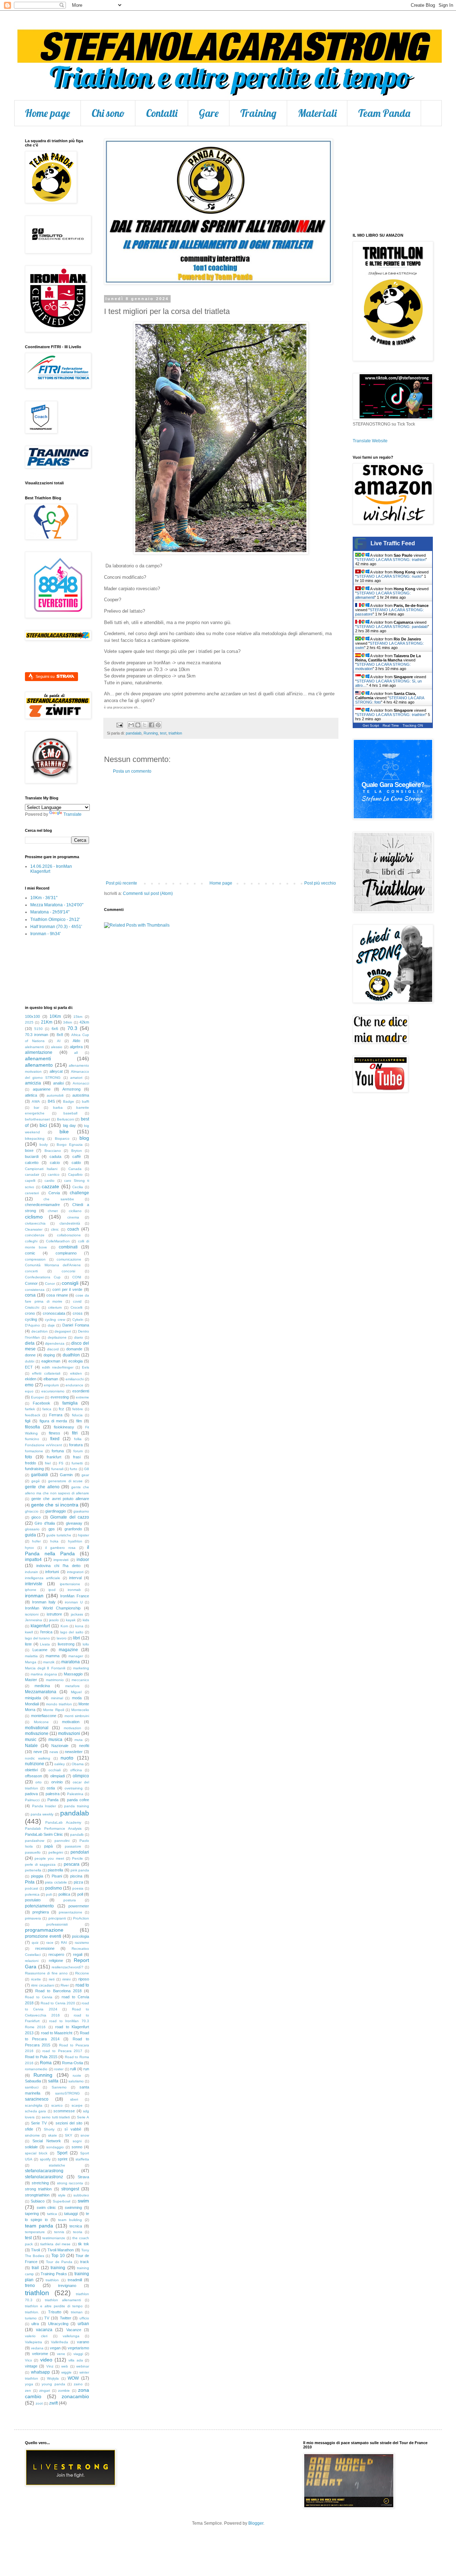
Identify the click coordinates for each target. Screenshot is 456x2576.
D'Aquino (32, 1325)
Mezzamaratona (41, 1692)
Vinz (50, 2366)
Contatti (162, 113)
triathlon (175, 733)
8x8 (60, 1035)
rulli (73, 2069)
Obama (78, 1764)
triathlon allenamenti (63, 2300)
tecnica (76, 2226)
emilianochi (75, 1379)
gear (85, 1475)
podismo (54, 1888)
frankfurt (54, 1457)
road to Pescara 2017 (62, 2051)
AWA (36, 1101)
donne (30, 1355)
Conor (50, 1284)
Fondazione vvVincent (43, 1445)
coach (73, 1229)
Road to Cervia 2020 (58, 2003)
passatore (73, 1846)
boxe (29, 1150)
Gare (209, 113)
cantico (54, 1174)
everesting (60, 1397)
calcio (55, 1163)
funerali (57, 1469)
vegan (55, 2348)
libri (77, 1638)
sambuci (32, 2087)
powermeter (79, 1906)
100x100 (32, 1016)
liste (28, 1644)
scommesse (64, 2111)
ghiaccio (32, 1511)
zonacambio (75, 2396)
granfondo (73, 1529)
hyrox (29, 1548)
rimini (66, 1979)
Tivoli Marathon (61, 2250)
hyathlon (75, 1541)
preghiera (41, 1912)
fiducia (77, 1415)
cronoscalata (54, 1313)
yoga (29, 2384)
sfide (29, 2129)
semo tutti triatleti (56, 2117)
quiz (35, 1943)
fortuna (58, 1451)
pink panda (80, 1870)
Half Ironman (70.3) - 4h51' (56, 927)
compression (35, 1259)
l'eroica (46, 1632)
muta (79, 1740)
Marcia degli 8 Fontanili (45, 1668)
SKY (69, 2135)
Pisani (57, 1876)
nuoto (67, 1758)
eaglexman (51, 1361)
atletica (31, 1095)
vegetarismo (78, 2348)
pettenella (33, 1870)
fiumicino (32, 1439)
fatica (47, 1409)
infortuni (52, 1572)
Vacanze (74, 2330)
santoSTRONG (68, 2093)
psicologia (81, 1936)
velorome (40, 2354)
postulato (33, 1900)
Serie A (83, 2117)
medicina (42, 1686)
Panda (53, 1800)
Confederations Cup (43, 1277)
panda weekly (42, 1814)
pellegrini (56, 1852)
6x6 (55, 1029)
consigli (70, 1283)
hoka (54, 1541)
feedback (33, 1415)
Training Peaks (54, 2274)
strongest (70, 2189)
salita (53, 2081)
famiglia (70, 1403)
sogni (77, 2141)
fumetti (77, 1463)
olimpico (81, 1776)
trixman (77, 2312)
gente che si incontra (55, 1505)
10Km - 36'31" (44, 898)
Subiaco (38, 2201)
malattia (31, 1656)
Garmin (66, 1475)
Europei (37, 1397)
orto (38, 1782)
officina (76, 1770)
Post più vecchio (320, 883)
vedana (37, 2348)
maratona (71, 1662)
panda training (77, 1806)
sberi (74, 2099)
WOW (73, 2378)
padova (31, 1794)
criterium (55, 1307)
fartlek (30, 1409)
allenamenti (38, 1058)
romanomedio (36, 2069)
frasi (77, 1457)
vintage (31, 2366)
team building (70, 2220)
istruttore (54, 1614)
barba (58, 1107)
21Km (47, 1022)
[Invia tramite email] (131, 725)
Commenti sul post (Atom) (148, 893)
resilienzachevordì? (68, 1967)
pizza (78, 1882)
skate (53, 2135)
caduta (55, 1156)
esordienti (81, 1391)
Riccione (82, 1973)
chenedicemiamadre (42, 1205)
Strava (83, 2177)
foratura (76, 1445)
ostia (51, 1788)
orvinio (57, 1782)
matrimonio (55, 1680)
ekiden (31, 1379)
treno (30, 2286)
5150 (38, 1029)
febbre (78, 1409)
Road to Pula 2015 (41, 2057)
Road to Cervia (39, 1997)
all (76, 1053)
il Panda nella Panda (57, 1550)
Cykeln (78, 1320)
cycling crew (55, 1320)
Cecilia (78, 1187)
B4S (51, 1101)
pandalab (134, 733)
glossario (32, 1529)
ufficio (84, 2318)
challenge (79, 1193)
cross (78, 1313)
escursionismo (53, 1391)
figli (28, 1421)
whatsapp (40, 2372)
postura (70, 1900)
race (50, 1943)
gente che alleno (42, 1487)
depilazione (57, 1337)
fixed (55, 1439)
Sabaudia (33, 2081)
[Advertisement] (221, 827)
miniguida (33, 1698)
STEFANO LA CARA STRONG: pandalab (392, 627)
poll (80, 1894)
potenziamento (39, 1906)
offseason (33, 1776)
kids (86, 1620)
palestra (53, 1794)
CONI (77, 1277)
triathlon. (32, 2312)
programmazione (44, 1930)
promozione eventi (43, 1936)
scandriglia (34, 2105)
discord (53, 1349)
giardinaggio (56, 1511)
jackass (77, 1614)
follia (78, 1439)
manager (76, 1656)
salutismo (76, 2081)
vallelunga (71, 2336)
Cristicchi (32, 1307)
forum (78, 1451)
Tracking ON (413, 725)
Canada (75, 1169)
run (86, 2069)
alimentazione (39, 1052)
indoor (83, 1560)
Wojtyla (53, 2378)
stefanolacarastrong (44, 2171)
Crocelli (76, 1307)
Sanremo (59, 2087)
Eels (85, 1367)
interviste (34, 1584)
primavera (33, 1918)
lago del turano (37, 1638)
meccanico (80, 1680)
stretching (40, 2183)
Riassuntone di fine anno (46, 1973)
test (163, 733)
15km (78, 1017)
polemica (32, 1894)
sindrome (32, 2135)
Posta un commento (132, 771)
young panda (53, 2384)
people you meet (49, 1858)
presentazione (71, 1912)
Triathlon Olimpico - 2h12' (55, 919)
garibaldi (40, 1475)
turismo (31, 2318)
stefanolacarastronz (44, 2177)
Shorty (49, 2129)
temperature (35, 2232)
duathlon (71, 1355)
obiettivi (31, 1770)
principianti (57, 1918)
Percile (77, 1858)
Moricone (41, 1722)
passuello (33, 1852)
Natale (31, 1746)
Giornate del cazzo (70, 1517)
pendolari (80, 1852)
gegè (36, 1481)
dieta (30, 1343)
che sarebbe (59, 1199)
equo (29, 1391)
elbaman (51, 1379)
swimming (73, 2207)
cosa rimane (57, 1295)
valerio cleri (36, 2336)
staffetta (82, 2159)
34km (68, 1022)
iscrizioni (32, 1614)
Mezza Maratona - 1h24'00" (57, 905)
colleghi (31, 1241)
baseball (70, 1113)
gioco (36, 1517)
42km (84, 1022)
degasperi (63, 1331)
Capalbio (75, 1174)
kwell (29, 1632)
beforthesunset (37, 1119)
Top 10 (58, 2256)
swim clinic (46, 2207)
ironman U (74, 1602)
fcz (61, 1409)
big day (69, 1125)
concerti (31, 1271)
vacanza (44, 2330)
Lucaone (40, 1650)
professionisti (57, 1924)
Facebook (42, 1403)
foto (28, 1457)
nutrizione (35, 1764)
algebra (76, 1047)
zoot (39, 2403)
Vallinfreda (59, 2342)
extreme (82, 1397)
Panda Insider (44, 1806)
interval (75, 1578)
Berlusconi (66, 1119)
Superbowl (61, 2201)
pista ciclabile (56, 1882)
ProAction (81, 1918)
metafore (72, 1686)
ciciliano (75, 1211)
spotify (45, 2159)
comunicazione (69, 1259)
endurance (74, 1385)
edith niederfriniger (58, 1367)
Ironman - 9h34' (45, 934)
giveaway (74, 1523)
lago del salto (72, 1632)
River (65, 1985)
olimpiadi (58, 1776)
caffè (77, 1156)
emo (29, 1385)
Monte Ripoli (53, 1710)
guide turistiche (59, 1535)
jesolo (54, 1620)
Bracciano (53, 1151)
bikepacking (35, 1138)
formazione (34, 1451)
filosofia (32, 1427)
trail (35, 2268)
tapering (32, 2214)
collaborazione (69, 1235)
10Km (55, 1016)
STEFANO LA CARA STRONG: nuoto (389, 576)
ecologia (76, 1361)
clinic (55, 1229)
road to (82, 1985)
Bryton (77, 1151)
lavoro (62, 1638)
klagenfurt (40, 1626)
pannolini (62, 1841)
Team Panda (384, 113)
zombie (64, 2390)
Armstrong (71, 1089)
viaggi (78, 2354)
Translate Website (370, 441)
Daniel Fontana (76, 1325)
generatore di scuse (65, 1481)
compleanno (66, 1253)
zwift (53, 2403)
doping (49, 1355)
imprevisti (61, 1560)
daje (51, 1325)
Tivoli (35, 2250)
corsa (30, 1295)
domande (74, 1349)
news (54, 1752)
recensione (45, 1948)
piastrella (55, 1870)
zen (28, 2390)
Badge (69, 1101)
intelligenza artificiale (43, 1578)
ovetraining (74, 1788)
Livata (45, 1644)
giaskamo (81, 1511)
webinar (83, 2366)
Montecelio (80, 1710)
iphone (31, 1590)
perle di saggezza (40, 1864)
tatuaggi (71, 2214)
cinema (73, 1217)
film (79, 1421)
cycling (31, 1319)
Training (258, 113)
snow (85, 2135)
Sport (62, 2153)
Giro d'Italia (45, 1523)
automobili (55, 1095)
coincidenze (35, 1235)
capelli (30, 1181)
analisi (58, 1083)
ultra (35, 2324)
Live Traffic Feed (393, 543)
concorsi (68, 1271)
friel (48, 1463)
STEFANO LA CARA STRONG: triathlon (391, 560)
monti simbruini (77, 1716)
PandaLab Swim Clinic (44, 1834)
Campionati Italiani (41, 1169)
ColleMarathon (58, 1241)
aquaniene (42, 1089)
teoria (78, 2232)
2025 (29, 1022)
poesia (78, 1888)
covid (77, 1301)
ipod (52, 1590)
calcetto (32, 1163)
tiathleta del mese (55, 2244)
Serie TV (39, 2123)
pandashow (35, 1841)
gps (52, 1529)
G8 (87, 1469)
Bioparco (62, 1138)
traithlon (52, 2280)
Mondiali (32, 1704)
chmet (53, 1211)
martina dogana (44, 1674)
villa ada (76, 2360)
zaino (78, 2384)
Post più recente (121, 883)
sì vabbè (73, 2129)
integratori (75, 1572)
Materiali (317, 113)
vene (61, 2354)
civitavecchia (35, 1223)
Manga (31, 1662)
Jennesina (33, 1620)
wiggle (66, 2372)
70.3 (72, 1028)
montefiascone (44, 1716)
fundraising (34, 1469)
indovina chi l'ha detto (58, 1566)
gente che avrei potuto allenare (60, 1499)
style (62, 2195)
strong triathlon (38, 2189)
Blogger (256, 2523)
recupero (56, 1954)
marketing (81, 1668)
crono (30, 1313)
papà (48, 1846)
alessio (57, 1047)
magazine (68, 1650)
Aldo (76, 1041)
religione (56, 1961)
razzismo (82, 1943)
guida (30, 1535)
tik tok (84, 2244)
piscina (76, 1876)
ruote (77, 2075)
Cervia (54, 1193)
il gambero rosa (60, 1548)
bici (43, 1125)
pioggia (37, 1876)
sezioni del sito (69, 2123)
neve (38, 1752)
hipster (84, 1535)
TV (47, 2318)
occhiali (55, 1770)
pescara (72, 1864)
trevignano (67, 2286)
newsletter (74, 1752)
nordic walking (38, 1758)
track (85, 2262)
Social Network (46, 2141)
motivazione (37, 1733)
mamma (53, 1656)
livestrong (66, 1644)
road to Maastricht (57, 2033)
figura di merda (53, 1421)
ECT (29, 1367)
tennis (59, 2232)
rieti (52, 1979)
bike (64, 1132)
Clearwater (34, 1229)
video (46, 2360)
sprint (63, 2159)
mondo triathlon (59, 1704)
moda (77, 1698)
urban (83, 2324)
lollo (86, 1644)
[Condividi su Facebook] (151, 725)
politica (64, 1894)
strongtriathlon (37, 2195)
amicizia (33, 1083)
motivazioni (69, 1733)
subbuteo (81, 2195)
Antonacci (81, 1083)
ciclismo (34, 1217)
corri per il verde (68, 1289)
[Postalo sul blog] (138, 725)
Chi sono (108, 113)
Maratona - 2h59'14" (50, 912)
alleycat (56, 1071)
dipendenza (55, 1343)
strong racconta (70, 2183)
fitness (55, 1433)
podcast (32, 1888)
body (44, 1145)
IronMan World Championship (53, 1608)
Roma (46, 2063)
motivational (37, 1728)
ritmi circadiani (42, 1985)
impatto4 (33, 1560)
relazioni (32, 1961)
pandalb (77, 1835)
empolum (51, 1385)
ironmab (74, 1590)
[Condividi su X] (145, 725)
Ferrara (56, 1415)
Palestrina (75, 1794)
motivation (71, 1722)
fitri (75, 1433)
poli (49, 1894)
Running (151, 733)
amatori (76, 1078)
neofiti (84, 1746)
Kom (64, 1626)
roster (59, 2069)
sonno (77, 2147)
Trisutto (55, 2312)
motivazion (72, 1728)
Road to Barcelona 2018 (58, 1991)
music (31, 1740)
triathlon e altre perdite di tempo (54, 2306)
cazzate (50, 1186)
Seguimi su (46, 676)
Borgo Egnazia (69, 1145)
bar (37, 1107)
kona (79, 1626)
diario (79, 1337)
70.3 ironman (37, 1035)
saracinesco (37, 2099)
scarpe (77, 2105)
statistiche (57, 2165)
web (65, 2366)
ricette (36, 1979)
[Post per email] (119, 725)
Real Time (391, 725)
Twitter (66, 2318)
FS (61, 1463)
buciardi (32, 1156)
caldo (76, 1163)
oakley (59, 1764)
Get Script (371, 725)
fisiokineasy (64, 1427)
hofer (36, 1541)
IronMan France (75, 1596)
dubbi (30, 1361)
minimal (57, 1698)
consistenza (35, 1290)
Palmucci (32, 1800)
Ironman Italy (44, 1602)
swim (83, 2201)
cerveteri (32, 1193)
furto (74, 1469)
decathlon (40, 1331)
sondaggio (55, 2147)
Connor (31, 1283)
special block (36, 2153)
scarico (57, 2105)
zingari (45, 2390)
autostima (81, 1095)
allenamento (39, 1065)
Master (31, 1680)
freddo (30, 1463)
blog (84, 1138)
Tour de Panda (59, 2262)
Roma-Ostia (72, 2063)
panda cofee (78, 1800)
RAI (64, 1943)
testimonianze (54, 2238)
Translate (72, 814)
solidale (31, 2147)
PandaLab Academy (63, 1822)
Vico (28, 2360)
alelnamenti (34, 1047)
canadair (32, 1174)
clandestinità (70, 1223)
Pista (30, 1882)
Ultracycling (58, 2324)
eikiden (76, 1373)
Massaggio (73, 1674)
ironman (34, 1596)
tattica (52, 2214)
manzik (49, 1662)
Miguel (76, 1692)
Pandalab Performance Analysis (53, 1828)
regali (78, 1954)
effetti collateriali (46, 1373)
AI (59, 1041)
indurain (32, 1572)
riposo (84, 1979)
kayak (71, 1620)
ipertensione (70, 1584)
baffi (85, 1101)
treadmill (75, 2280)
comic (30, 1253)
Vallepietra (33, 2342)
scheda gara (35, 2111)
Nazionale (60, 1746)
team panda (39, 2226)
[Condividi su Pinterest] (158, 725)
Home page (48, 113)
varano (83, 2342)
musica (55, 1740)
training (58, 2268)
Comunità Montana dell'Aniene (53, 1265)
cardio (50, 1181)
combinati (68, 1247)
